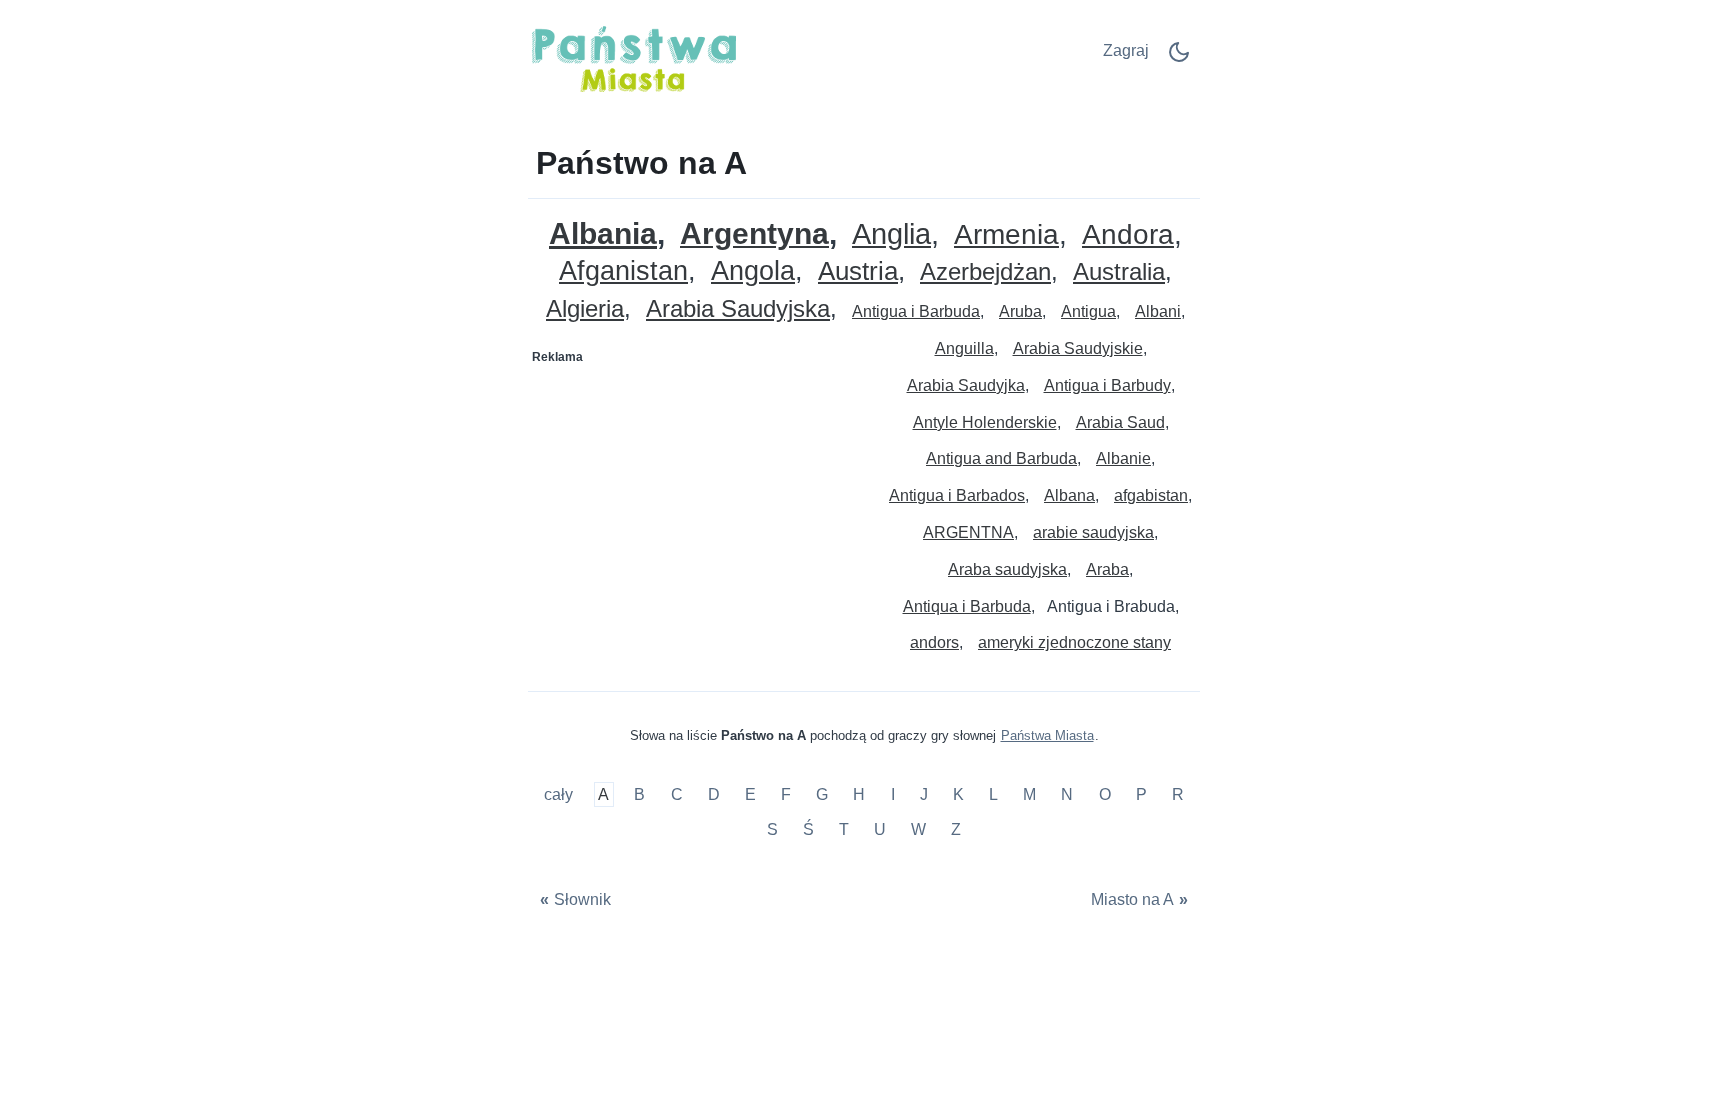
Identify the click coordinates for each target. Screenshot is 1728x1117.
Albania (603, 233)
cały (560, 794)
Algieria (585, 309)
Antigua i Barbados (957, 495)
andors (934, 642)
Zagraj (1126, 50)
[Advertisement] (697, 498)
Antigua (1088, 311)
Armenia (1006, 235)
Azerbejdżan (985, 272)
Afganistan (623, 271)
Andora (1128, 235)
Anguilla (964, 348)
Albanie (1123, 458)
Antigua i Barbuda (916, 311)
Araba (1107, 569)
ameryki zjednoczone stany (1074, 642)
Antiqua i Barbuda (967, 606)
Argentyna (754, 234)
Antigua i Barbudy (1107, 385)
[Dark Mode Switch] (1179, 58)
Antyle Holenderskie (985, 422)
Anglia (891, 234)
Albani (1158, 311)
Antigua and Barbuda (1001, 458)
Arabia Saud (1120, 422)
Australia (1119, 272)
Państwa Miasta (1047, 735)
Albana (1069, 495)
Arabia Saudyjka (966, 385)
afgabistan (1151, 495)
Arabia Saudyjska (738, 309)
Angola (753, 271)
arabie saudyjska (1093, 532)
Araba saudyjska (1007, 569)
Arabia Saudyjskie (1078, 348)
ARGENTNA (968, 532)
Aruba (1020, 311)
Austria (858, 271)
